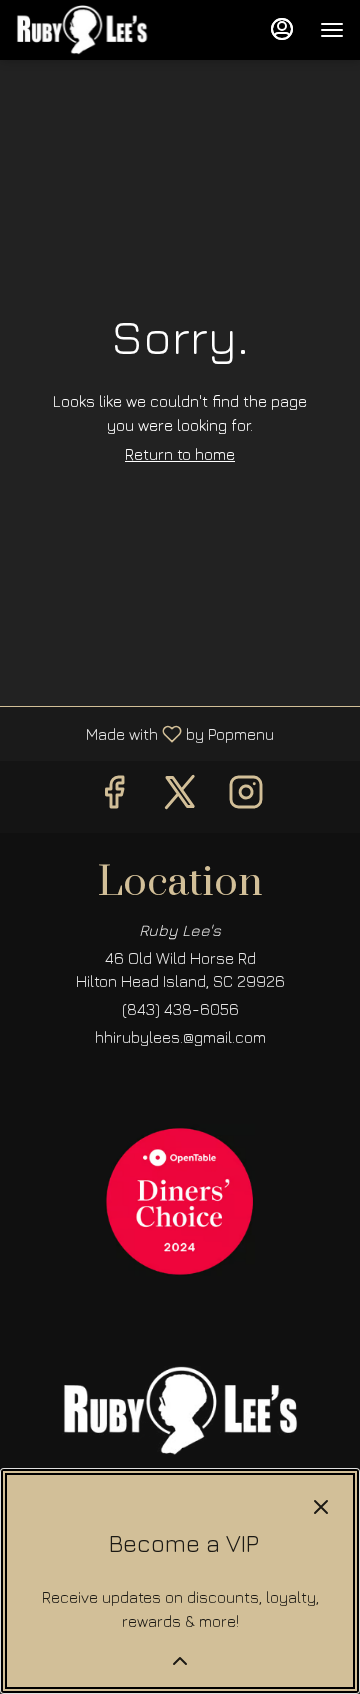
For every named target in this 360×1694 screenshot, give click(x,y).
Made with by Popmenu (144, 733)
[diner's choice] (180, 1197)
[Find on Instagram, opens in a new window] (246, 796)
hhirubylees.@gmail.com (180, 1037)
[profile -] (282, 29)
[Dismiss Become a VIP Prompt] (321, 1507)
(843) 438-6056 (180, 1009)
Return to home (180, 454)
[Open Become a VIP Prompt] (180, 1661)
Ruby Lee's (180, 1411)
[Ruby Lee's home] (106, 30)
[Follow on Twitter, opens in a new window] (180, 796)
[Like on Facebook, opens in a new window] (114, 796)
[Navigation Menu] (332, 30)
